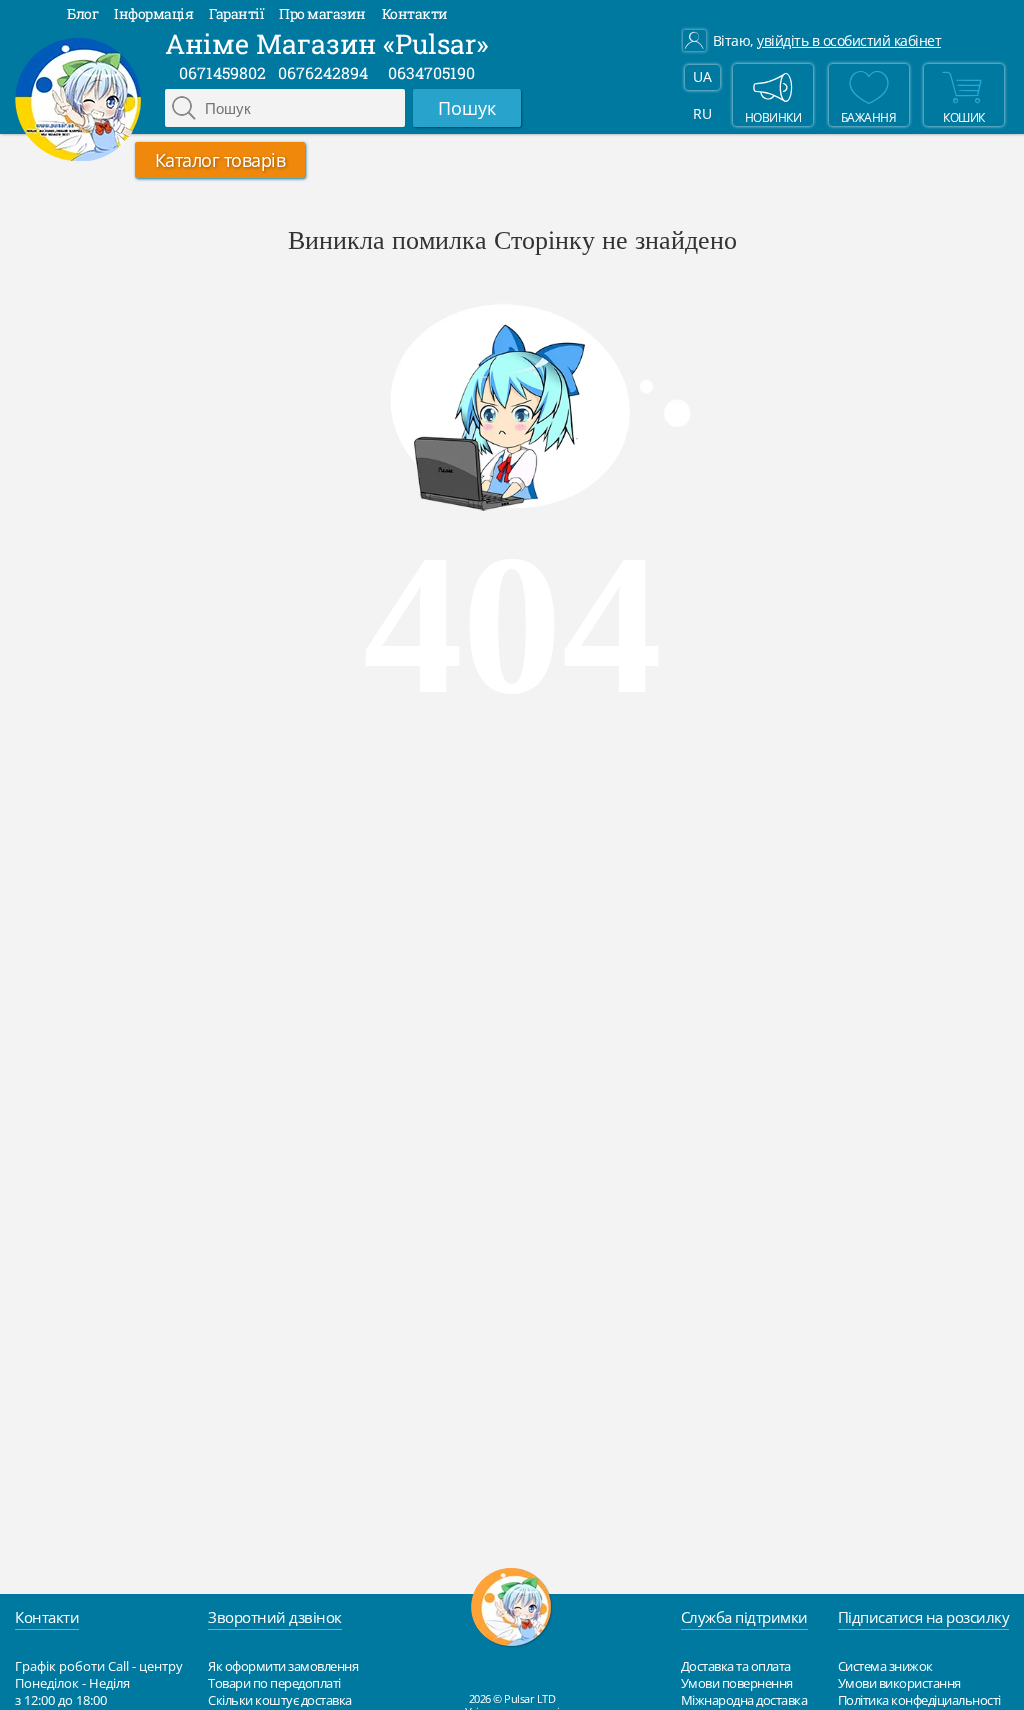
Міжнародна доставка (744, 1700)
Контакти (415, 13)
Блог (82, 13)
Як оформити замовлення (283, 1666)
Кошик (964, 117)
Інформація (153, 13)
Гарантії (236, 13)
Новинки (773, 117)
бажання (869, 117)
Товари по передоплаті (274, 1683)
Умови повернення (737, 1683)
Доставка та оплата (736, 1666)
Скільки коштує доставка (280, 1700)
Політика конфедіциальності (919, 1700)
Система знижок (885, 1666)
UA (702, 76)
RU (702, 113)
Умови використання (899, 1683)
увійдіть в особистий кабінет (849, 41)
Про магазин (322, 13)
